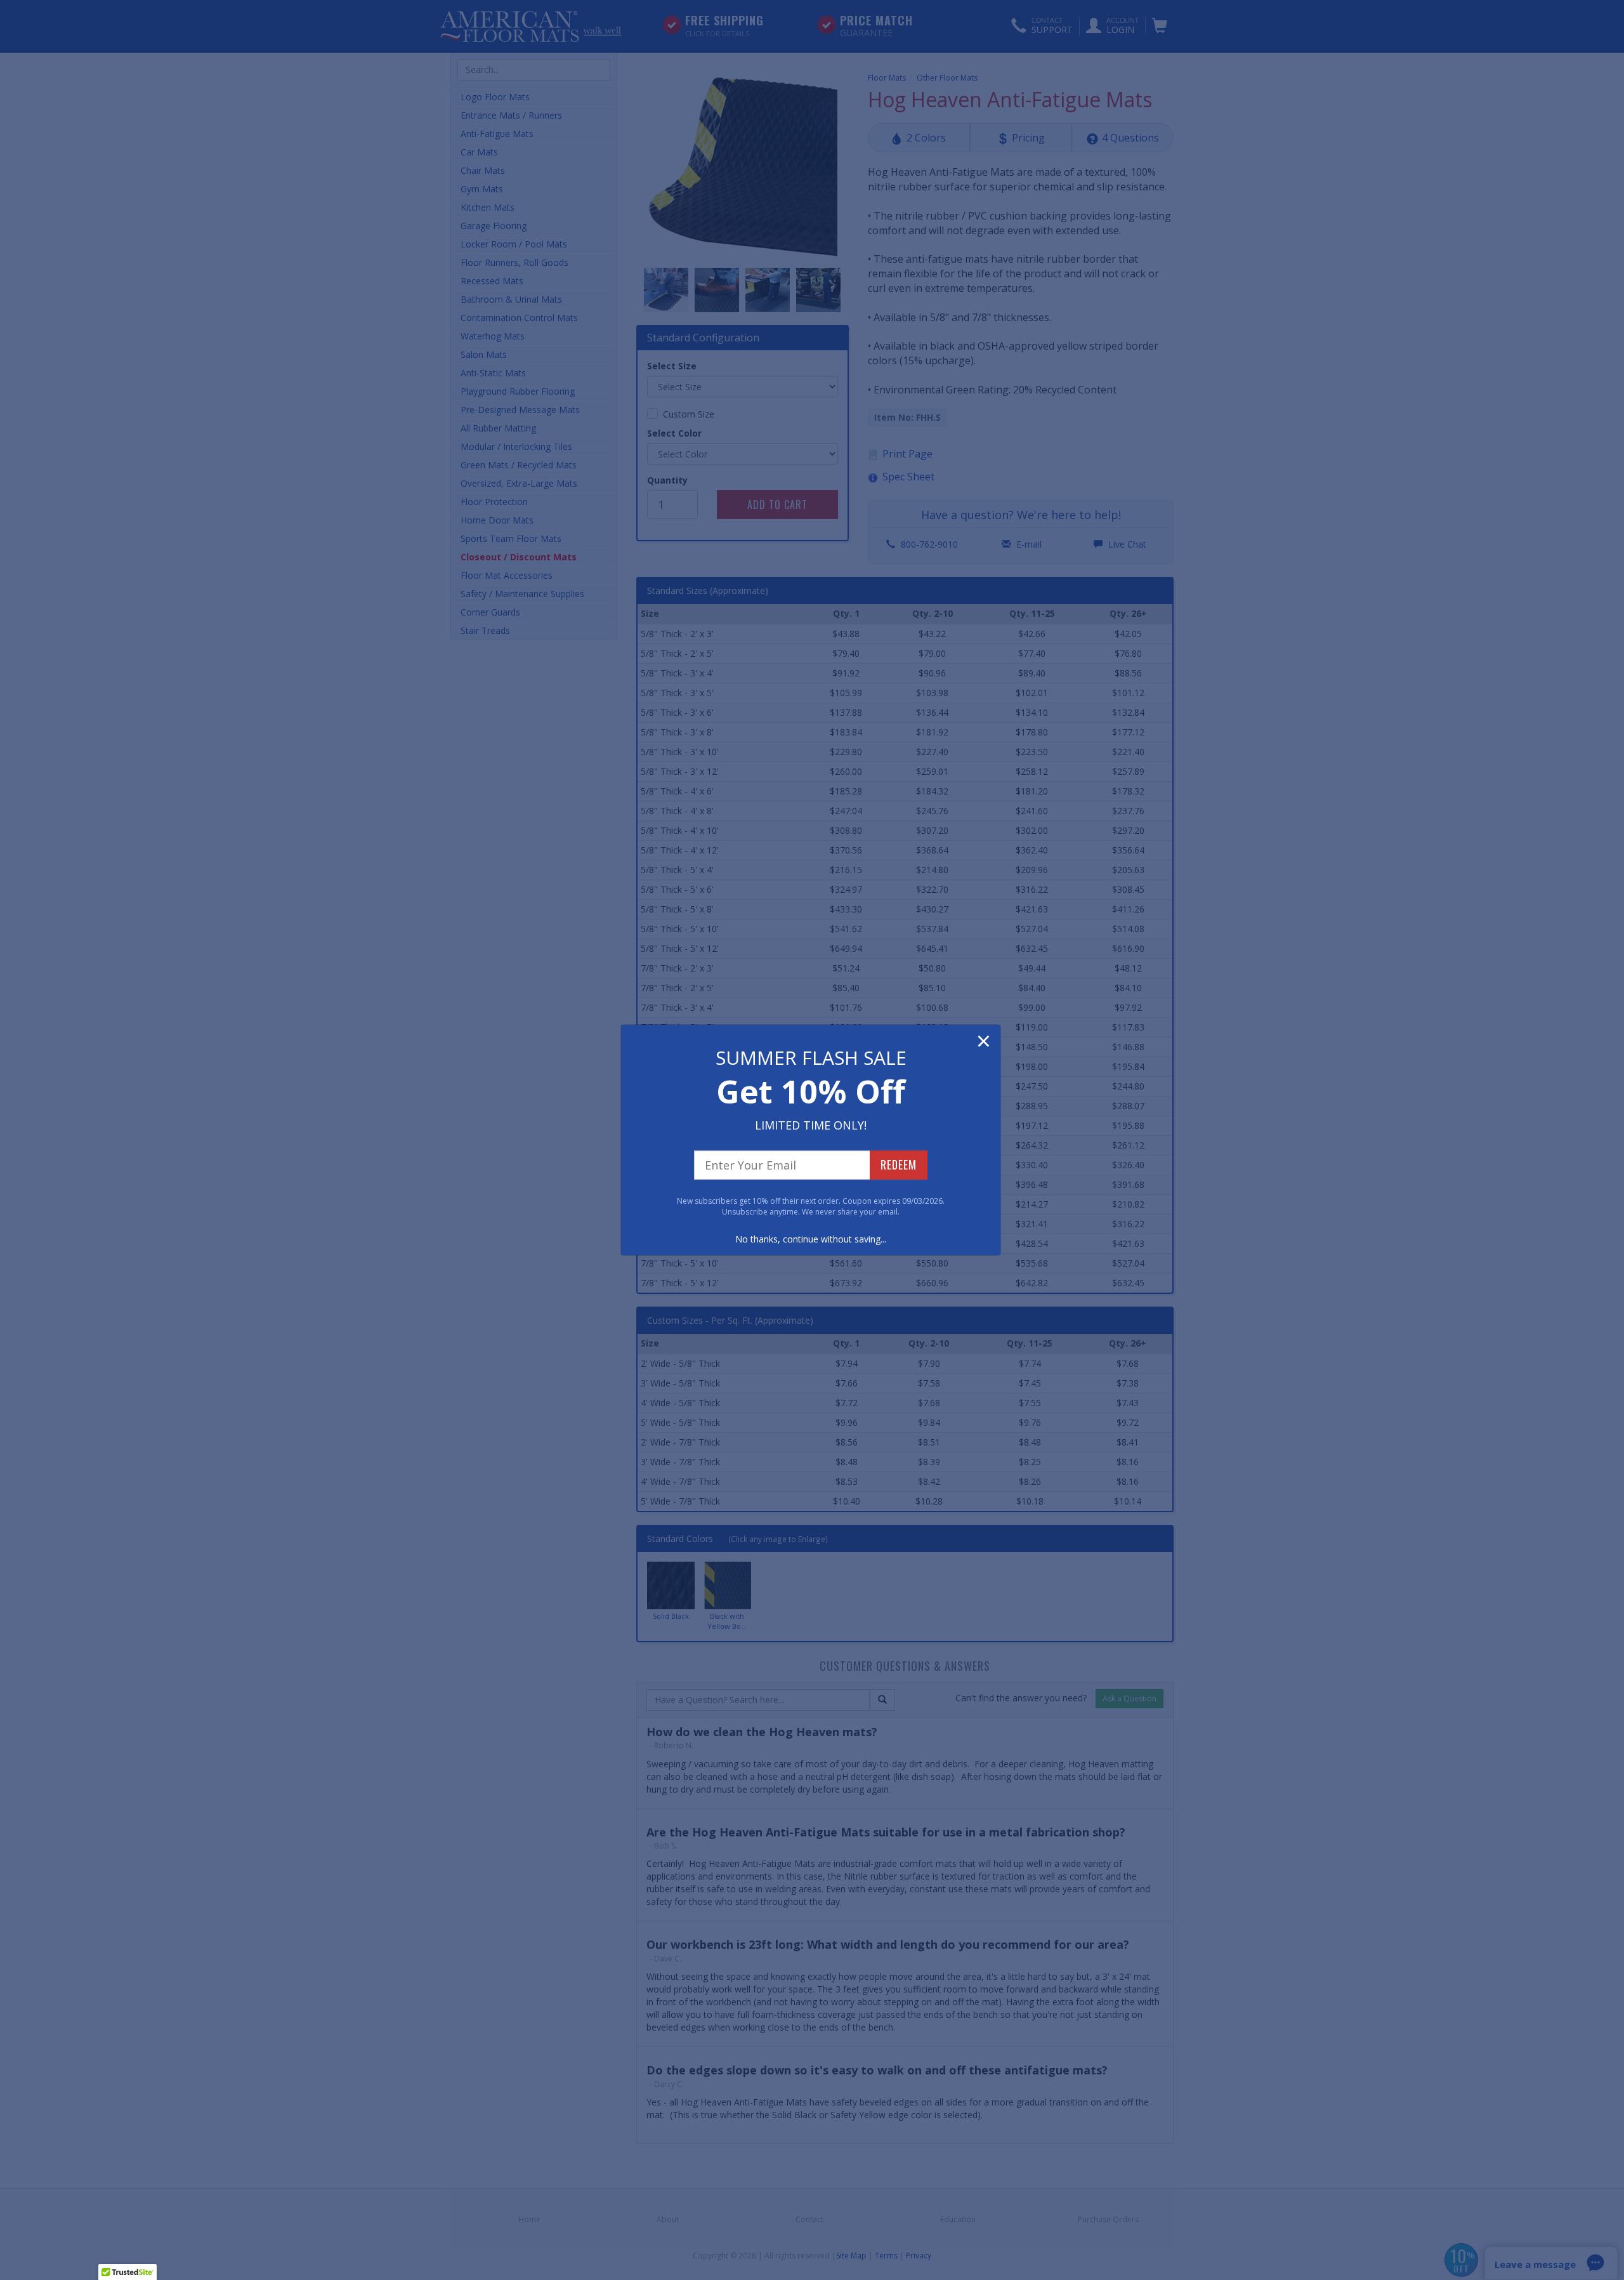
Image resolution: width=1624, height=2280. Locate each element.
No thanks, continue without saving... (811, 1239)
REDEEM (899, 1164)
